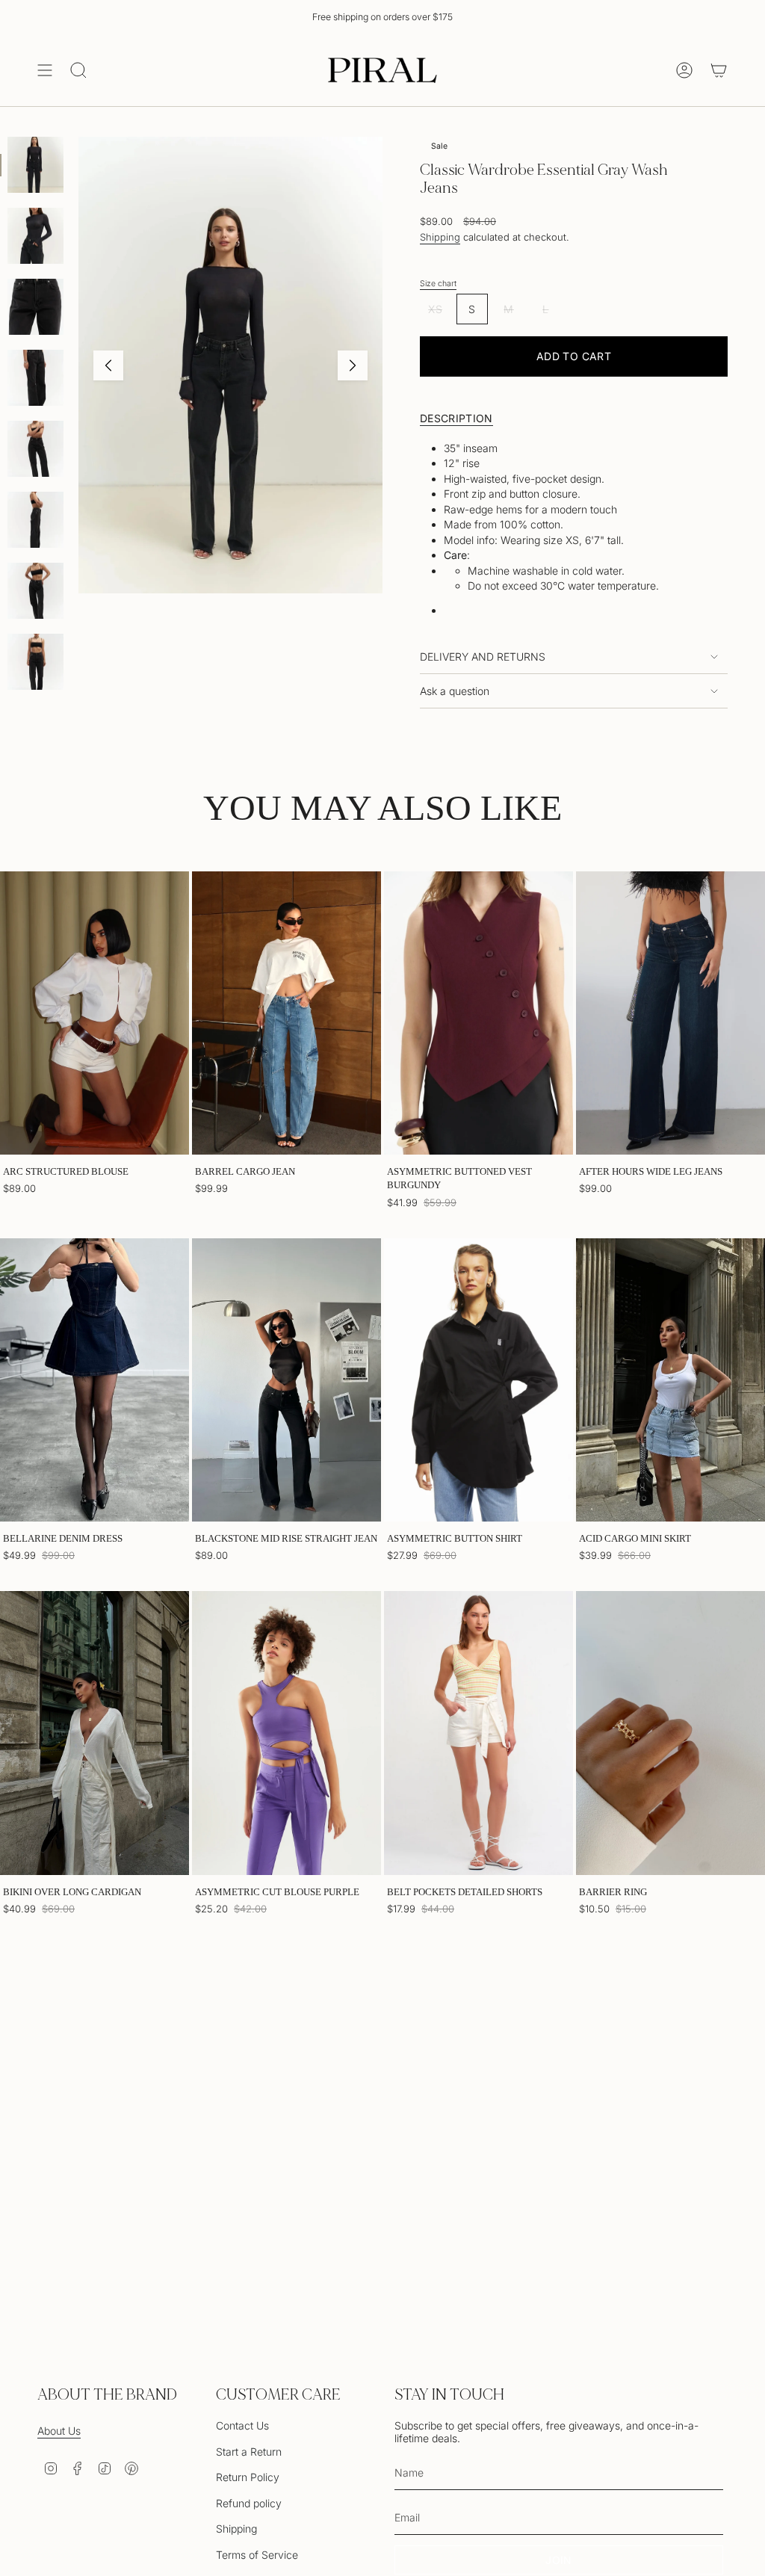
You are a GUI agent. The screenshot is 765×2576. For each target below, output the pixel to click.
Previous (108, 365)
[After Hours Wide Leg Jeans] (670, 1013)
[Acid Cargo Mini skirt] (670, 1380)
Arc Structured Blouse (66, 1171)
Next (353, 365)
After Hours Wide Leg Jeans (651, 1171)
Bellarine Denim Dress (63, 1538)
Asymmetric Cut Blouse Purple (277, 1892)
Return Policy (248, 2477)
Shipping (440, 237)
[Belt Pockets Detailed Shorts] (478, 1733)
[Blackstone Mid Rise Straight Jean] (287, 1380)
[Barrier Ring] (670, 1733)
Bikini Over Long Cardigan (72, 1892)
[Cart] (719, 70)
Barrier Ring (613, 1892)
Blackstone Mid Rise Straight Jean (286, 1538)
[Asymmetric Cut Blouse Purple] (287, 1733)
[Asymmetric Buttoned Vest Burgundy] (478, 1013)
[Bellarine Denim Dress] (95, 1380)
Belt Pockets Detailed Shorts (465, 1892)
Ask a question (455, 691)
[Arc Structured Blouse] (95, 1013)
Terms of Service (257, 2555)
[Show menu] (45, 70)
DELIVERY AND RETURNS (483, 657)
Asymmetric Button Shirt (455, 1538)
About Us (59, 2431)
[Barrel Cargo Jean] (287, 1013)
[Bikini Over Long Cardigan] (95, 1733)
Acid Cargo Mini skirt (635, 1538)
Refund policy (249, 2503)
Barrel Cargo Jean (245, 1171)
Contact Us (242, 2425)
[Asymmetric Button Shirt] (478, 1380)
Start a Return (249, 2452)
